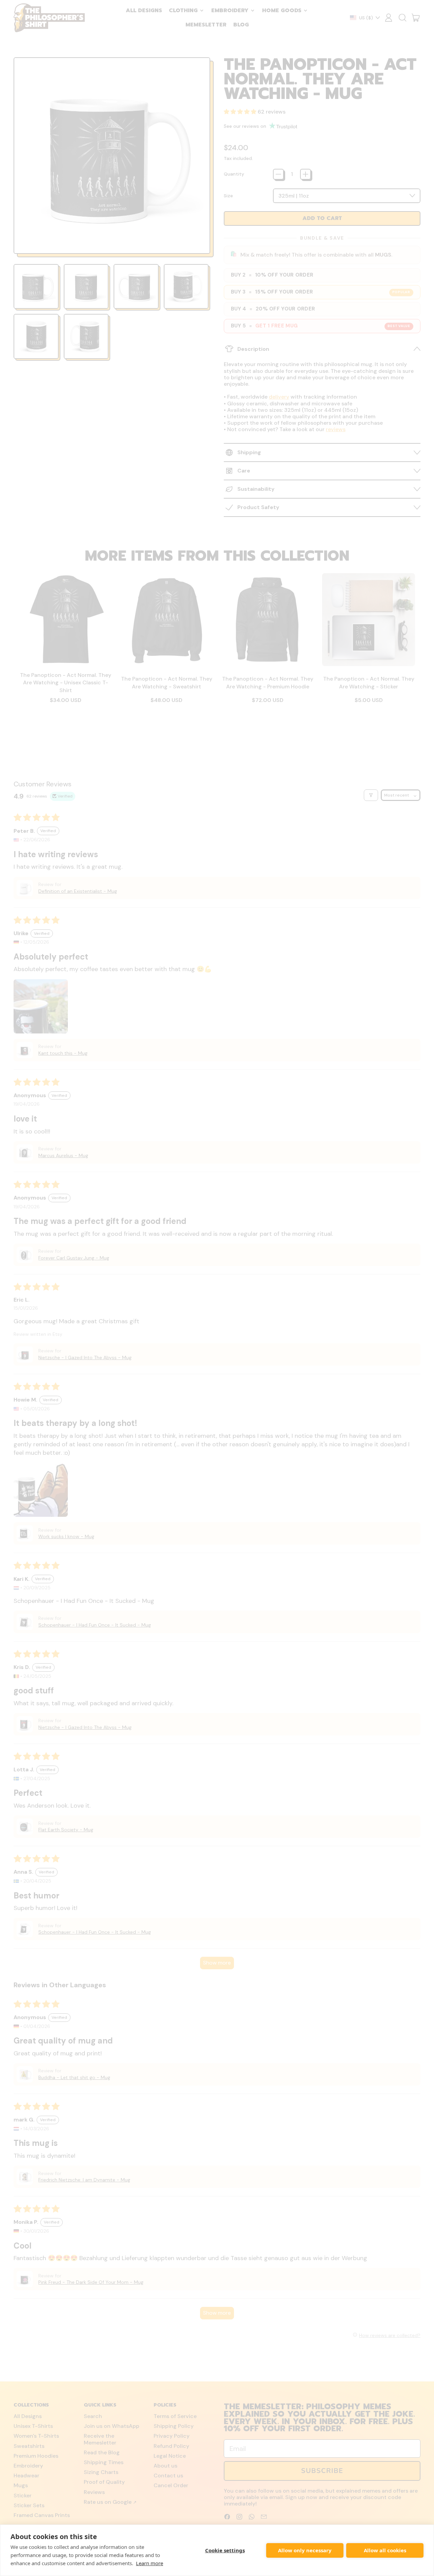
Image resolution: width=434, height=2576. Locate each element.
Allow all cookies (385, 2550)
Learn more (150, 2563)
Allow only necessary (305, 2550)
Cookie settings (225, 2550)
